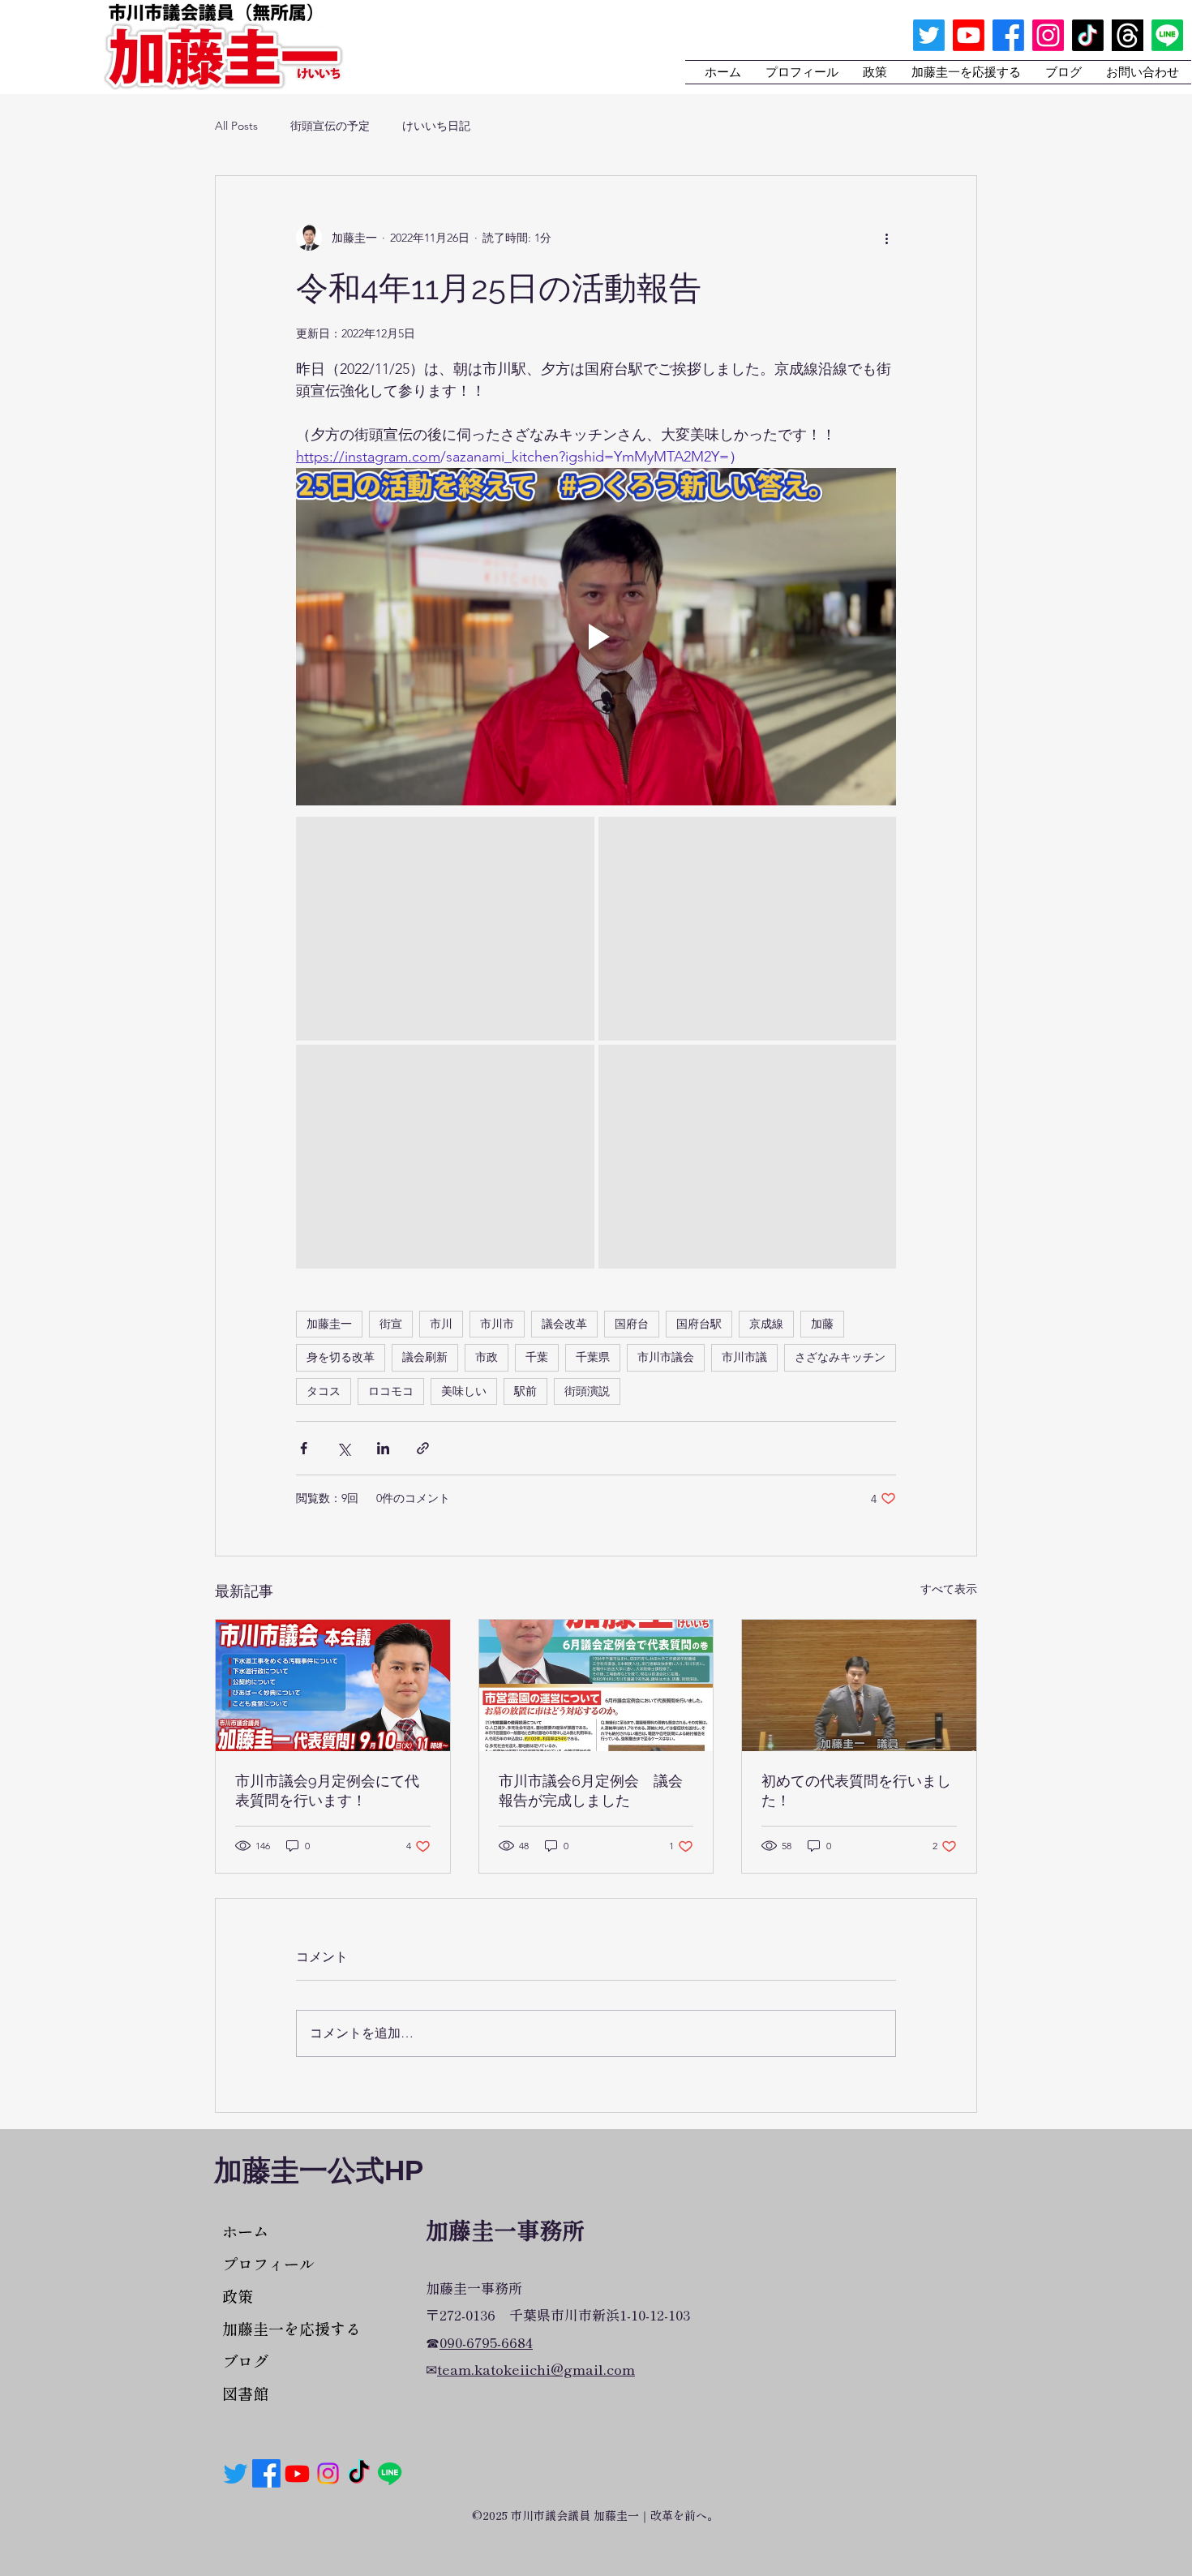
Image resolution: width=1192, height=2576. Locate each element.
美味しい (464, 1391)
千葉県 (593, 1357)
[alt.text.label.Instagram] (328, 2473)
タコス (324, 1391)
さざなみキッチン (840, 1357)
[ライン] (1167, 35)
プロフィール (268, 2263)
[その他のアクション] (886, 238)
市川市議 (744, 1357)
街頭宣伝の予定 (330, 126)
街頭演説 (587, 1391)
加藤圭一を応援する (279, 2328)
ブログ (245, 2361)
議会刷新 (425, 1357)
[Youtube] (969, 35)
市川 (441, 1324)
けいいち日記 (436, 126)
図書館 (245, 2393)
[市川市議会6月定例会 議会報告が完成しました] (596, 1685)
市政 (487, 1357)
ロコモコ (391, 1391)
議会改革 (564, 1324)
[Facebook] (266, 2473)
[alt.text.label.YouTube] (297, 2473)
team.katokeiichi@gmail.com (536, 2369)
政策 (238, 2296)
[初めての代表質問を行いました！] (859, 1685)
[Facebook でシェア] (304, 1448)
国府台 (632, 1324)
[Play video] (596, 637)
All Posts (236, 126)
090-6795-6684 (486, 2342)
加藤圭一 (329, 1324)
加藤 (822, 1324)
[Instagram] (1048, 35)
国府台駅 (699, 1324)
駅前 (525, 1391)
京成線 (766, 1324)
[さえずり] (929, 35)
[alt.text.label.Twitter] (236, 2473)
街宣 (391, 1324)
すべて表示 (949, 1589)
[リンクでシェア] (423, 1448)
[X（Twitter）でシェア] (343, 1448)
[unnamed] (1128, 35)
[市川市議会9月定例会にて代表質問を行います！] (333, 1685)
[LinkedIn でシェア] (383, 1448)
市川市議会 (666, 1357)
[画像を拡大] (445, 929)
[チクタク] (1088, 35)
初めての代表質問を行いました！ (856, 1790)
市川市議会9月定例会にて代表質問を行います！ (327, 1790)
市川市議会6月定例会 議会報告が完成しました (591, 1790)
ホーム (245, 2231)
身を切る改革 (341, 1357)
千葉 (537, 1357)
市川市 (497, 1324)
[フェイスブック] (1008, 35)
